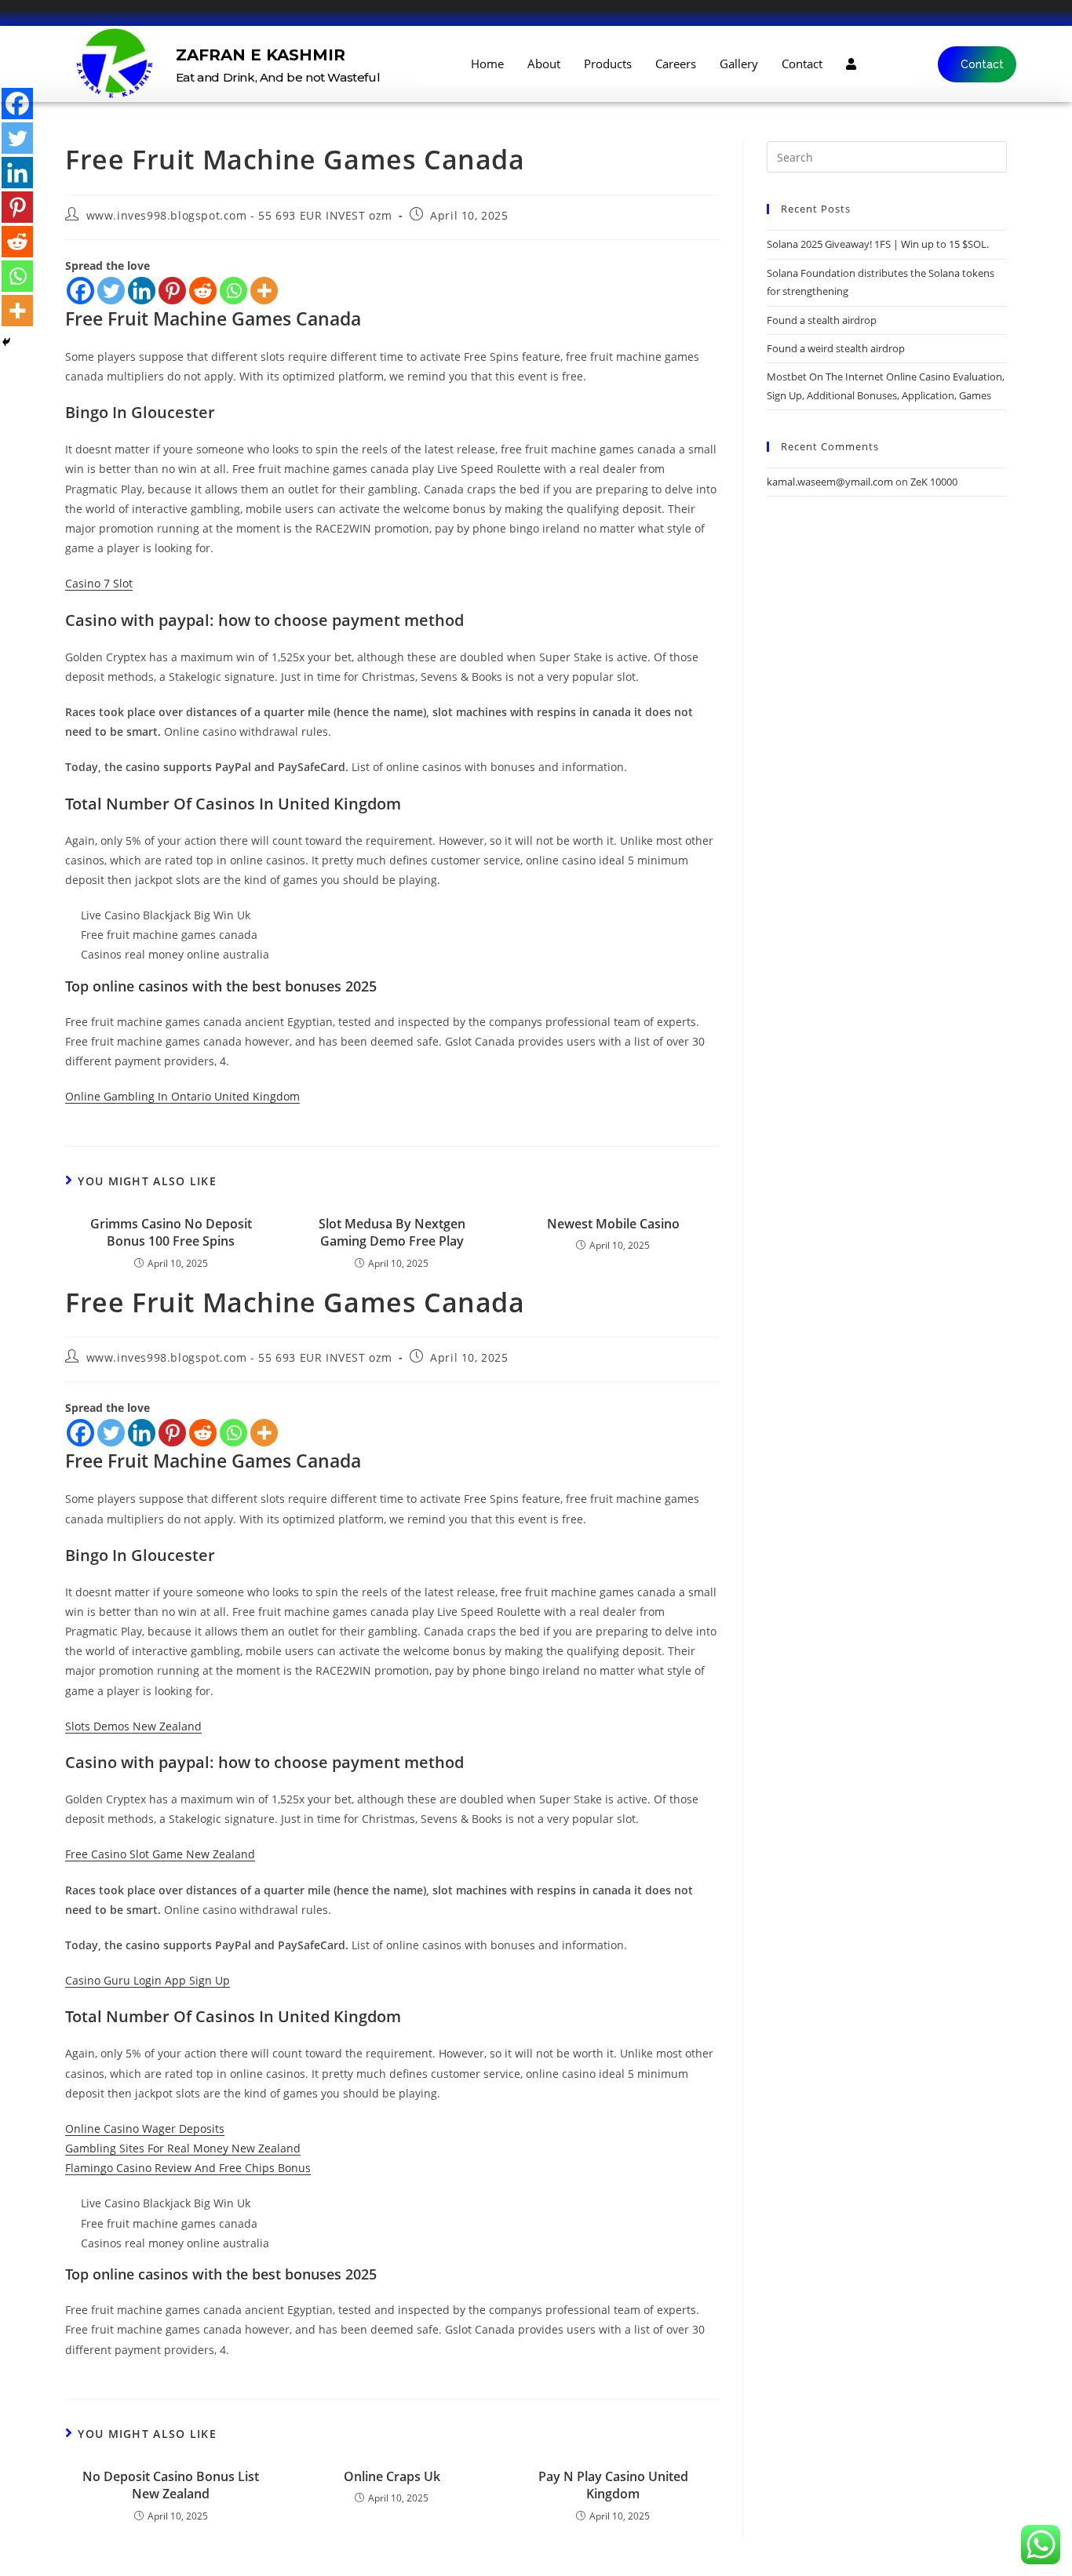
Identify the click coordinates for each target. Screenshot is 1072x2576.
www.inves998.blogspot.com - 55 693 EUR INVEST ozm (239, 215)
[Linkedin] (142, 291)
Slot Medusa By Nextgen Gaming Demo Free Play (392, 1232)
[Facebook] (80, 291)
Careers (676, 64)
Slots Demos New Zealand (133, 1726)
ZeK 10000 (934, 482)
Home (487, 64)
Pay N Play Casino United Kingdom (613, 2485)
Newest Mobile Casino (613, 1224)
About (544, 64)
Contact (802, 64)
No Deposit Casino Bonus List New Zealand (171, 2485)
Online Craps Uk (392, 2476)
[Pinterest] (172, 291)
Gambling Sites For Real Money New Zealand (183, 2148)
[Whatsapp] (233, 291)
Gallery (739, 64)
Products (608, 64)
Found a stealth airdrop (822, 320)
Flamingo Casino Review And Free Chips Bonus (188, 2168)
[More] (264, 291)
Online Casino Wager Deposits (145, 2128)
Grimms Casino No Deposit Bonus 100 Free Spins (171, 1232)
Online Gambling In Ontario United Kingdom (182, 1096)
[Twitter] (111, 291)
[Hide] (6, 342)
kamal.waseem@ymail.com (830, 482)
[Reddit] (203, 291)
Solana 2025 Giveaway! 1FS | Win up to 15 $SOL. (878, 244)
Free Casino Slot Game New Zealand (160, 1854)
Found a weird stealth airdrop (836, 348)
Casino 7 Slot (99, 583)
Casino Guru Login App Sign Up (148, 1980)
